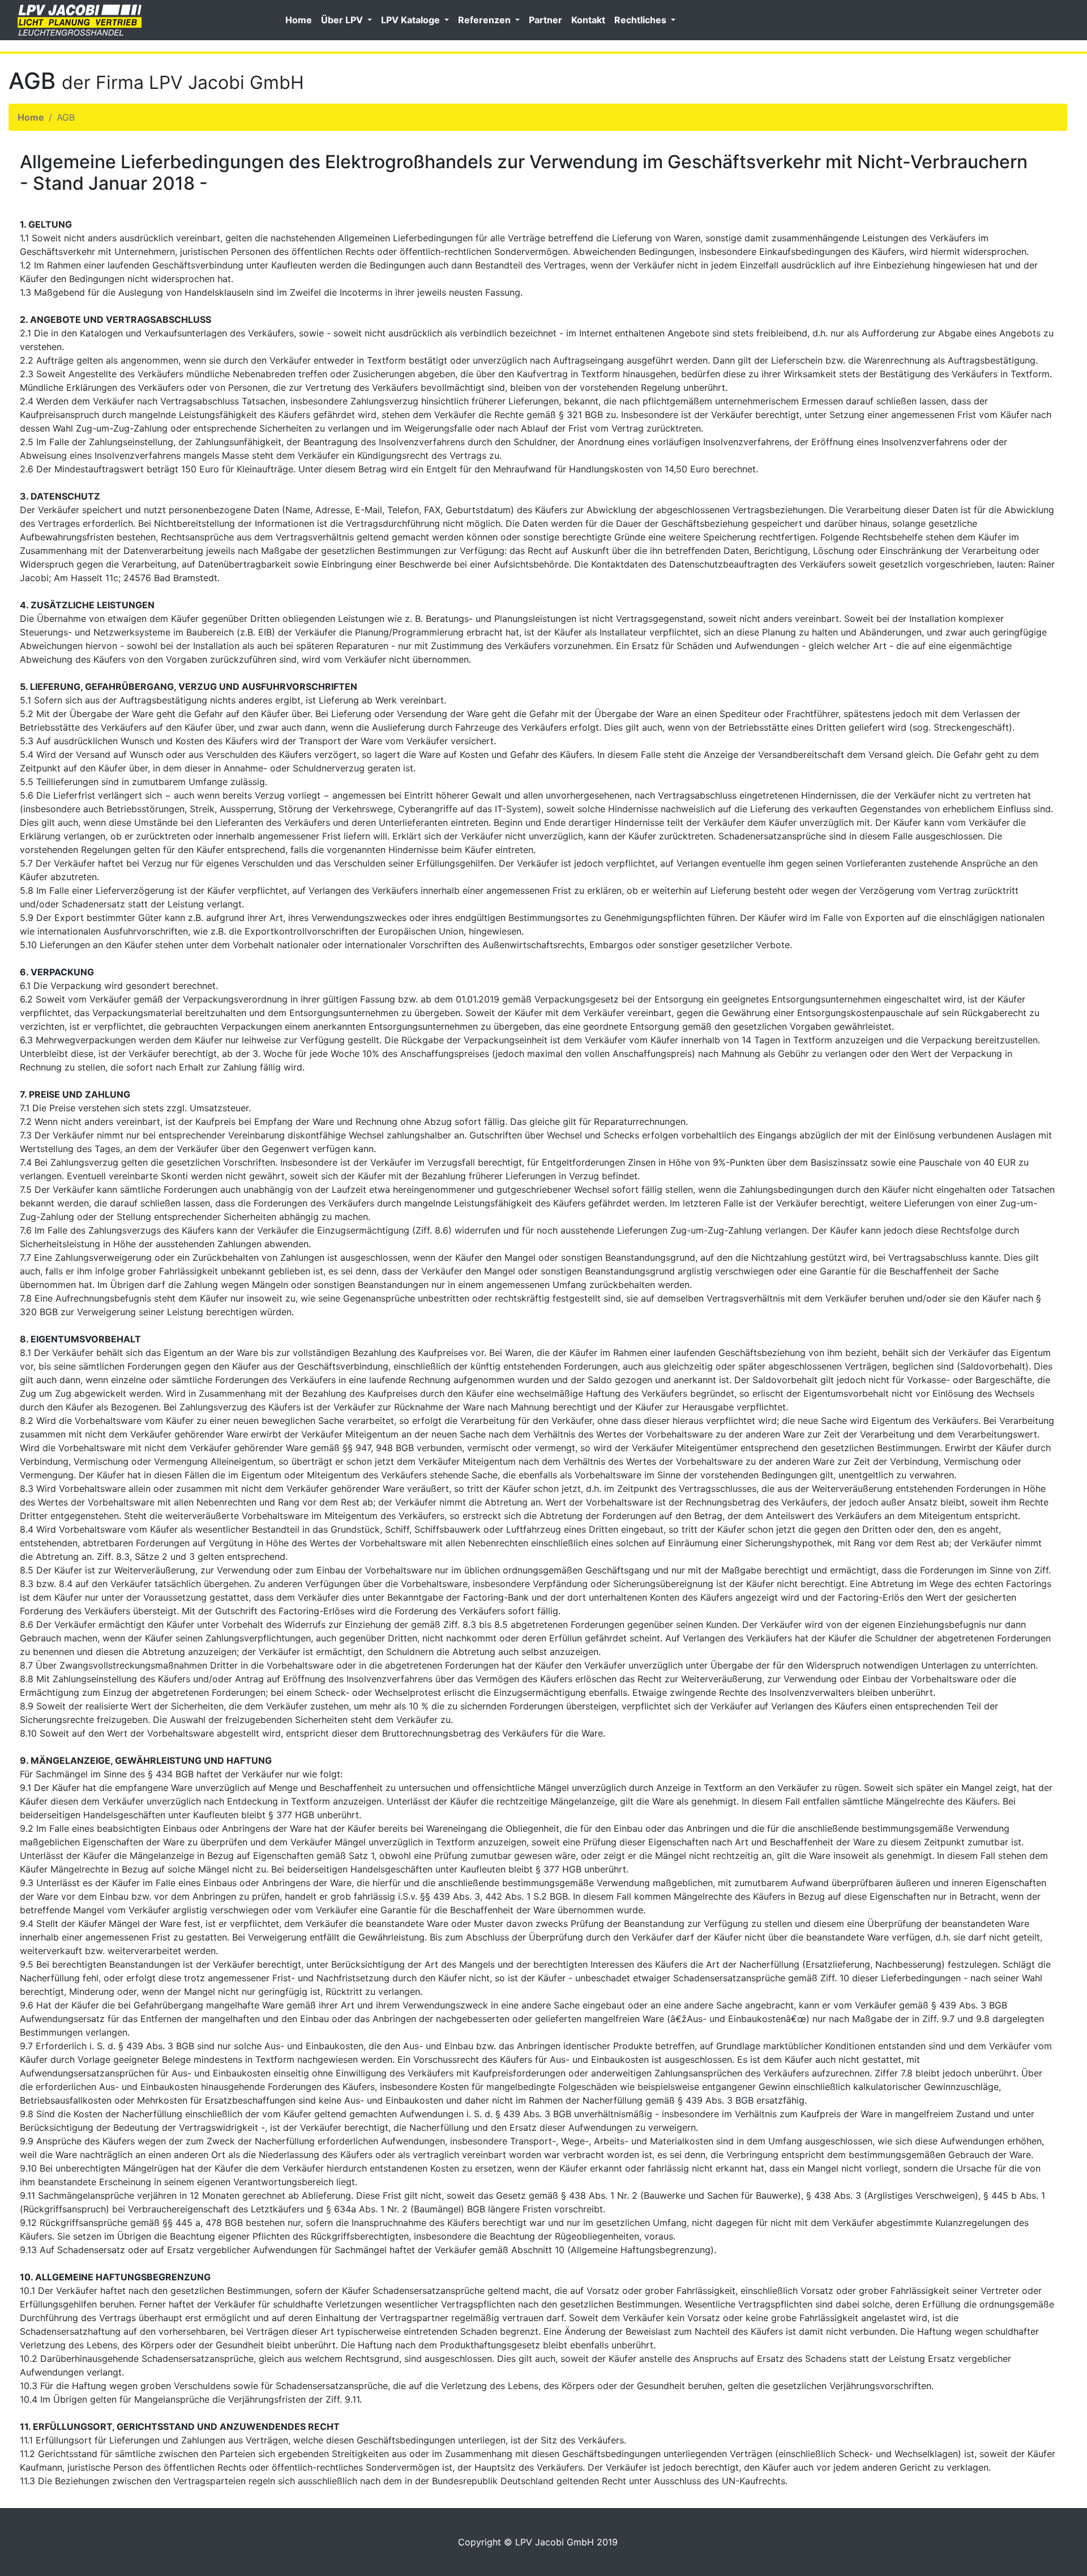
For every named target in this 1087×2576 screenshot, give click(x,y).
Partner (545, 20)
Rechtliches (641, 20)
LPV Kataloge (412, 20)
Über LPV (343, 20)
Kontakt (588, 20)
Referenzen (485, 20)
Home (299, 20)
